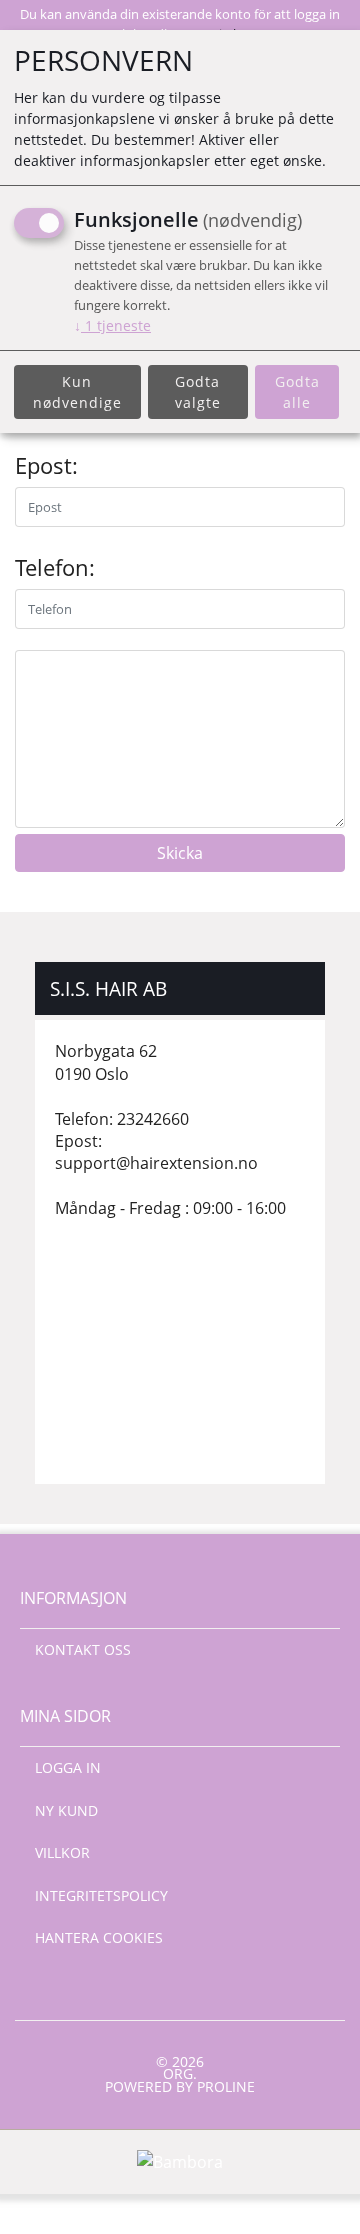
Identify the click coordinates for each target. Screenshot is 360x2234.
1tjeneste (112, 325)
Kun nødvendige (77, 392)
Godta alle (297, 392)
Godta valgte (198, 392)
